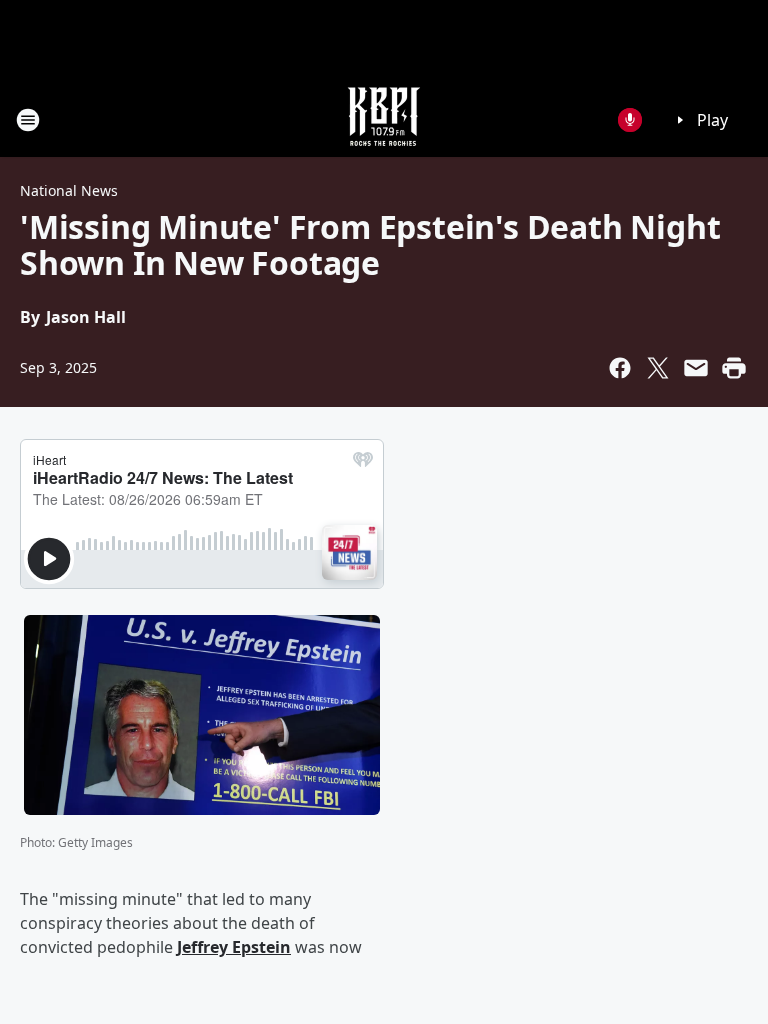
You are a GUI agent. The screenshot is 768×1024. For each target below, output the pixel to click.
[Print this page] (734, 368)
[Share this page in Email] (696, 368)
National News (69, 190)
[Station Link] (384, 119)
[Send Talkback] (630, 120)
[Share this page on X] (658, 368)
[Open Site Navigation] (28, 120)
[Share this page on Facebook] (620, 368)
